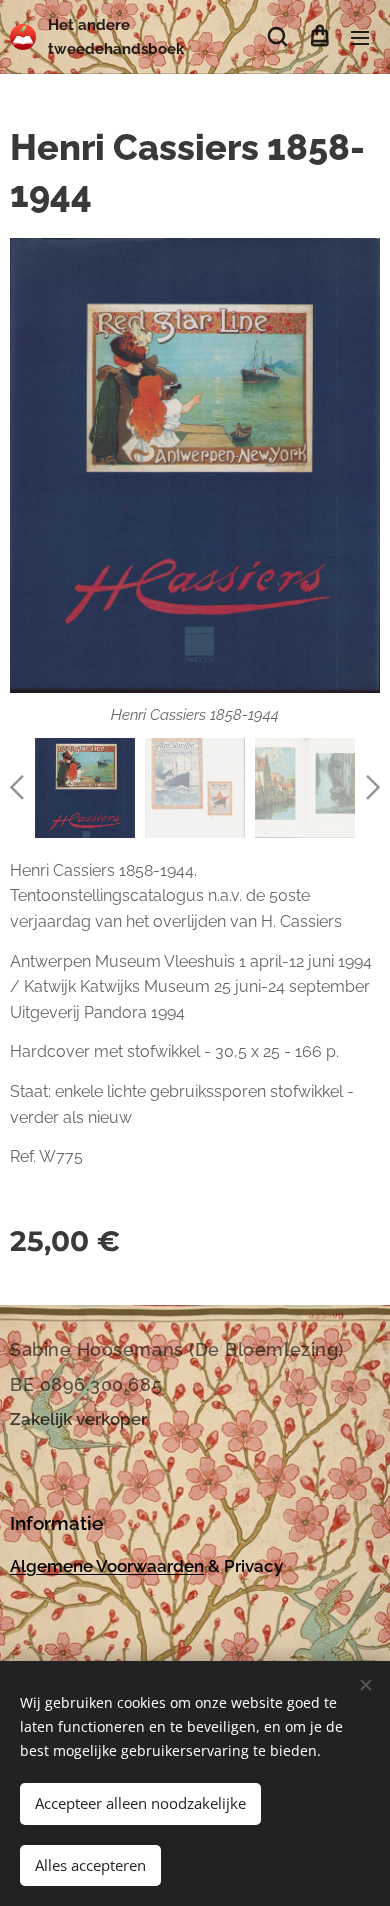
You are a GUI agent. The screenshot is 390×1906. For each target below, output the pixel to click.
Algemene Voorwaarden (107, 1566)
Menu (360, 37)
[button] (277, 37)
